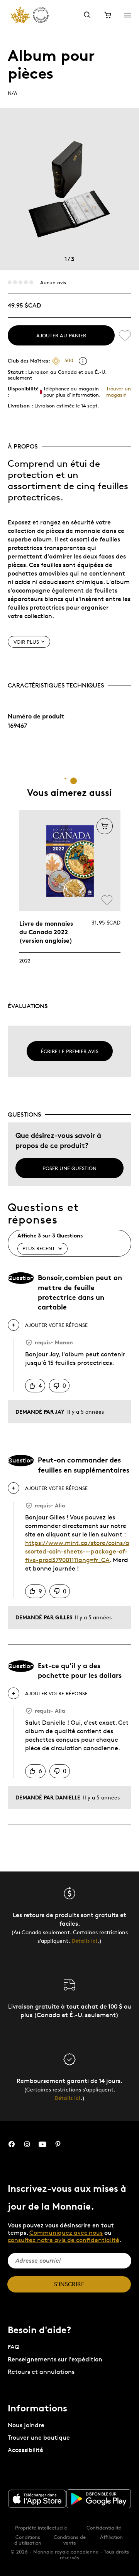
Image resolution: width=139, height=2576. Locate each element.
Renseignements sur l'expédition (55, 2359)
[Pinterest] (58, 2144)
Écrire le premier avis (70, 1051)
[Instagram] (27, 2144)
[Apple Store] (37, 2499)
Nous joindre (26, 2425)
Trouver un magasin (119, 391)
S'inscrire (69, 2284)
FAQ (14, 2347)
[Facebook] (12, 2144)
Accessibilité (25, 2450)
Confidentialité (104, 2528)
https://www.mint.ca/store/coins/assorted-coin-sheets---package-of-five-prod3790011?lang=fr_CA (77, 1551)
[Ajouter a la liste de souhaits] (125, 335)
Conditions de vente (70, 2540)
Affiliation (111, 2537)
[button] (105, 826)
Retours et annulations (41, 2372)
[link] (70, 861)
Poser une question (69, 1168)
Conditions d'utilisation (28, 2540)
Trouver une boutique (39, 2438)
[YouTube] (42, 2144)
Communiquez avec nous (66, 2233)
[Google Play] (99, 2499)
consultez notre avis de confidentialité (64, 2240)
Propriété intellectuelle (41, 2528)
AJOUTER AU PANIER (61, 335)
